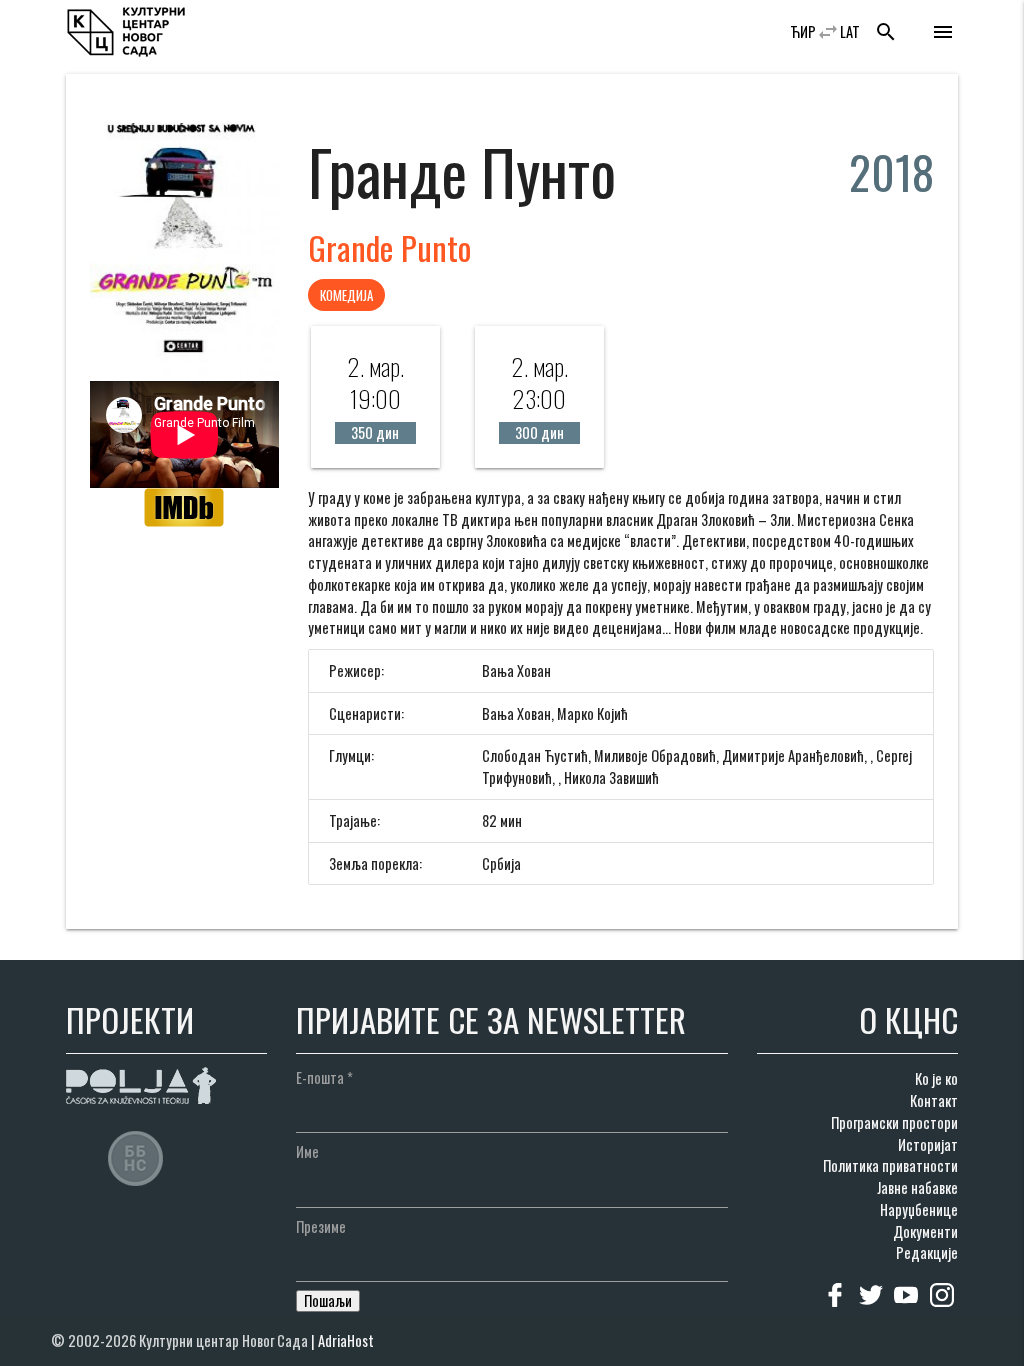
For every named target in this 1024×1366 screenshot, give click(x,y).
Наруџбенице (919, 1209)
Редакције (927, 1252)
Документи (925, 1231)
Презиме (321, 1226)
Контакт (934, 1100)
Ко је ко (936, 1078)
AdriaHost (346, 1340)
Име (307, 1151)
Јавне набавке (917, 1187)
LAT (850, 31)
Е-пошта (324, 1077)
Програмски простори (894, 1122)
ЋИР (803, 31)
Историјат (928, 1144)
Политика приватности (890, 1165)
